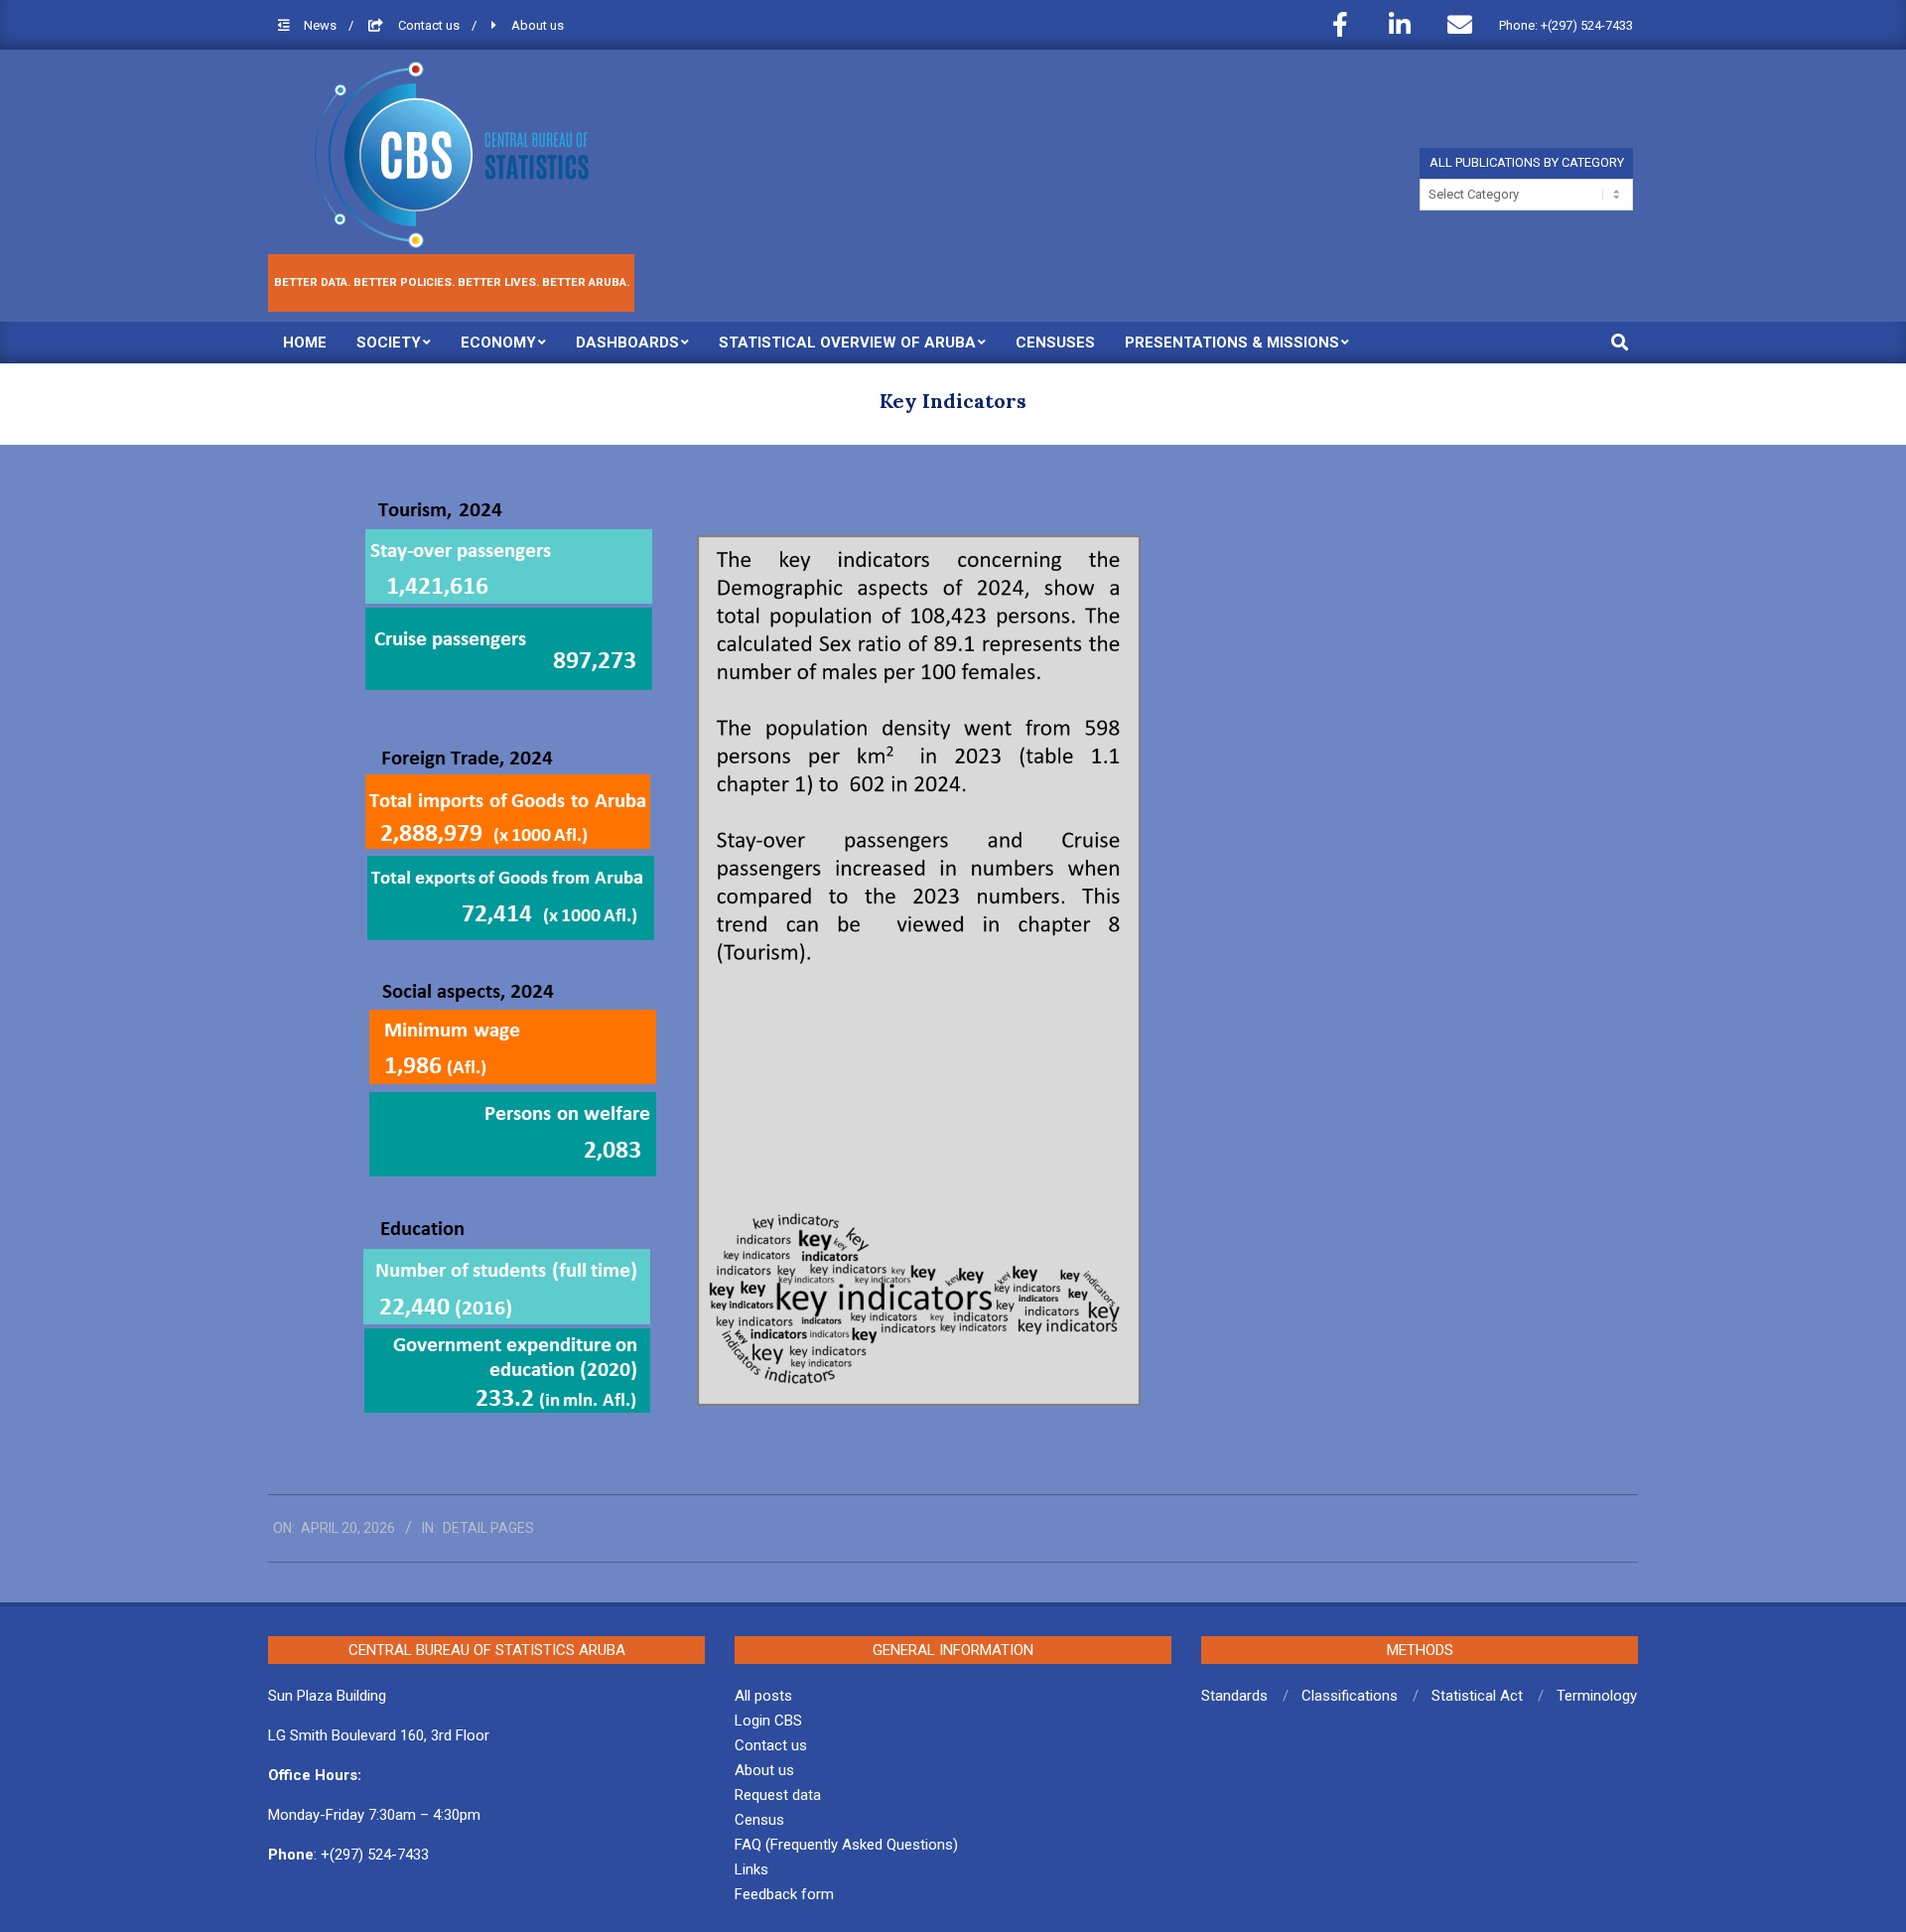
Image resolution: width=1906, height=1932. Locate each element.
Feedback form (784, 1894)
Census (759, 1820)
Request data (778, 1795)
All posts (763, 1696)
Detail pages (488, 1528)
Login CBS (768, 1721)
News (322, 25)
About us (538, 25)
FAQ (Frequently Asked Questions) (846, 1845)
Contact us (430, 25)
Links (751, 1869)
